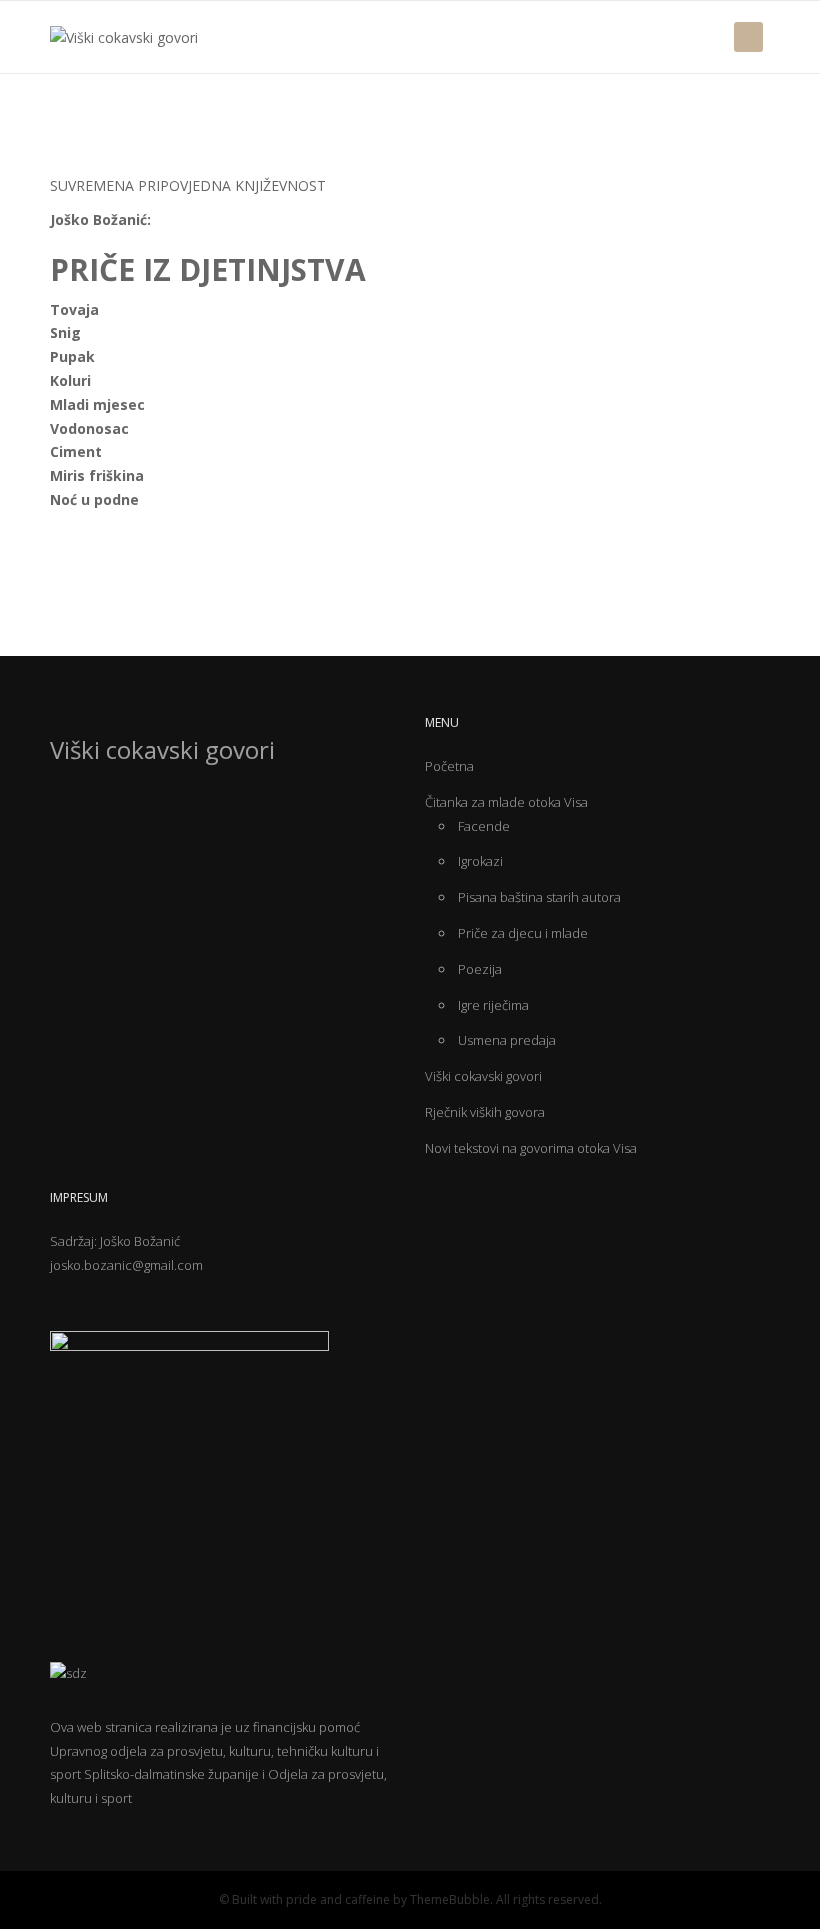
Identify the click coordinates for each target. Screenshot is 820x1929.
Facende (484, 826)
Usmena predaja (507, 1040)
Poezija (480, 969)
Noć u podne (94, 499)
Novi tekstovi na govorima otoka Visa (531, 1148)
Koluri (70, 380)
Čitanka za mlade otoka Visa (506, 802)
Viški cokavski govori (483, 1076)
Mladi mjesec (97, 404)
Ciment (76, 451)
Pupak (74, 356)
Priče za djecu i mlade (523, 933)
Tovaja (74, 309)
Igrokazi (480, 861)
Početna (449, 766)
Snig (65, 332)
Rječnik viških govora (485, 1112)
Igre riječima (493, 1005)
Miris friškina (97, 475)
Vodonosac (91, 428)
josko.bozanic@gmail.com (126, 1265)
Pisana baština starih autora (539, 897)
